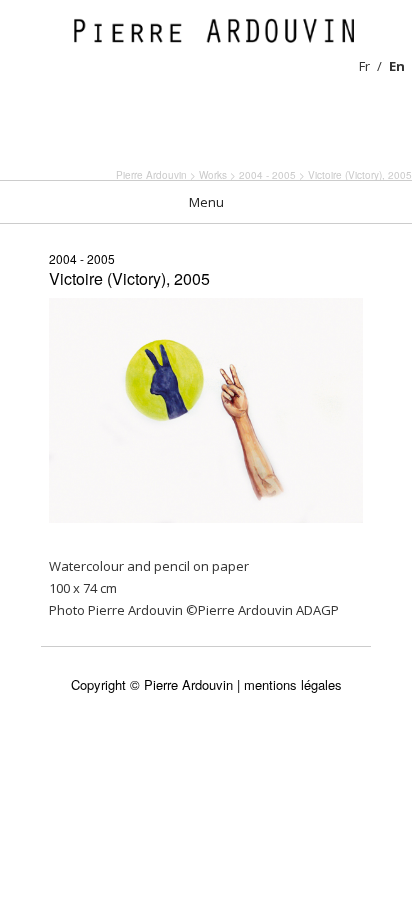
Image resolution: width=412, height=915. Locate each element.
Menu (206, 202)
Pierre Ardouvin (151, 175)
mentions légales (293, 684)
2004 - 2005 (82, 258)
